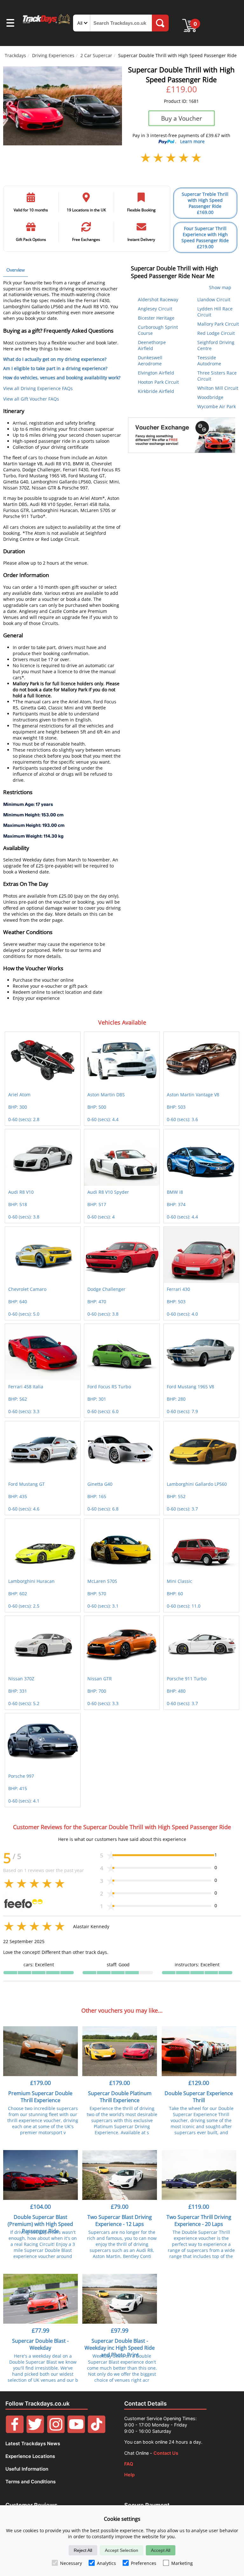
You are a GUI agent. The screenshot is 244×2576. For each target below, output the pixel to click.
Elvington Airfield (156, 373)
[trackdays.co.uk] (47, 24)
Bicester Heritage (156, 318)
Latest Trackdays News (33, 2443)
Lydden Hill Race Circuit (215, 312)
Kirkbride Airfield (156, 391)
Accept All (161, 2550)
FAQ (129, 2464)
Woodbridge (210, 397)
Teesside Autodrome (209, 361)
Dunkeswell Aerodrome (150, 361)
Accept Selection (122, 2550)
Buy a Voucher (182, 118)
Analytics (106, 2563)
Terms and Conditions (30, 2482)
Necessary (71, 2563)
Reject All (83, 2550)
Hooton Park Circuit (158, 382)
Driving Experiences (53, 55)
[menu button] (10, 24)
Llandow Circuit (214, 299)
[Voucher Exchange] (181, 435)
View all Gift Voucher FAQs (31, 399)
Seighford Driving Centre (216, 345)
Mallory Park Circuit (218, 324)
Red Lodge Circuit (216, 333)
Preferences (144, 2563)
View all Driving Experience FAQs (38, 388)
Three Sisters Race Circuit (217, 376)
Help (129, 2475)
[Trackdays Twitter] (35, 2431)
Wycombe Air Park (217, 406)
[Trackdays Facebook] (15, 2431)
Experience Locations (30, 2456)
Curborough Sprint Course (158, 330)
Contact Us (166, 2453)
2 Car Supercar (96, 55)
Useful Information (27, 2469)
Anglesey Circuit (155, 309)
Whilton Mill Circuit (218, 388)
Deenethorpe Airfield (152, 345)
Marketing (182, 2563)
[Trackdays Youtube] (76, 2431)
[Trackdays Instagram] (56, 2431)
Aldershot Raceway (158, 299)
